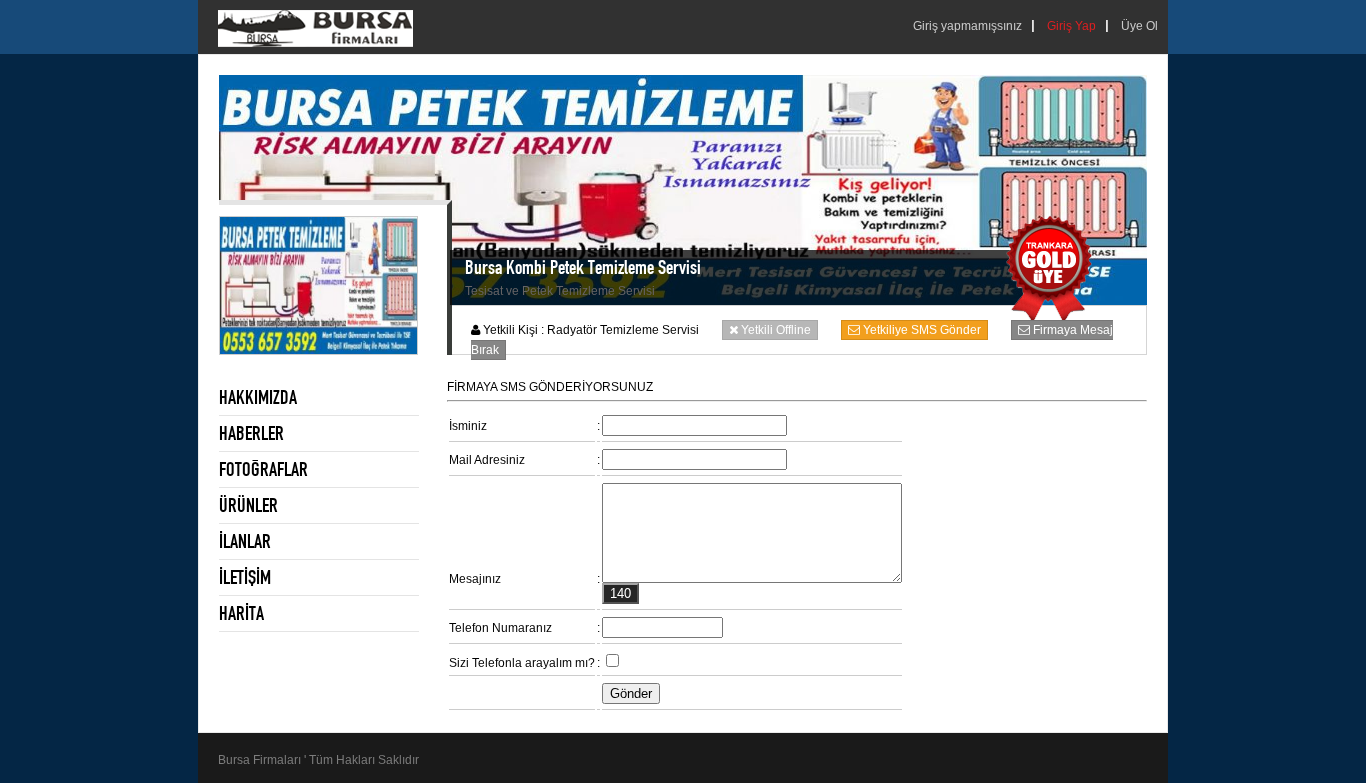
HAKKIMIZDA (258, 397)
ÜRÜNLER (248, 505)
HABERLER (251, 433)
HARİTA (241, 613)
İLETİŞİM (245, 577)
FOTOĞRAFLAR (263, 469)
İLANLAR (245, 541)
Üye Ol (1139, 26)
